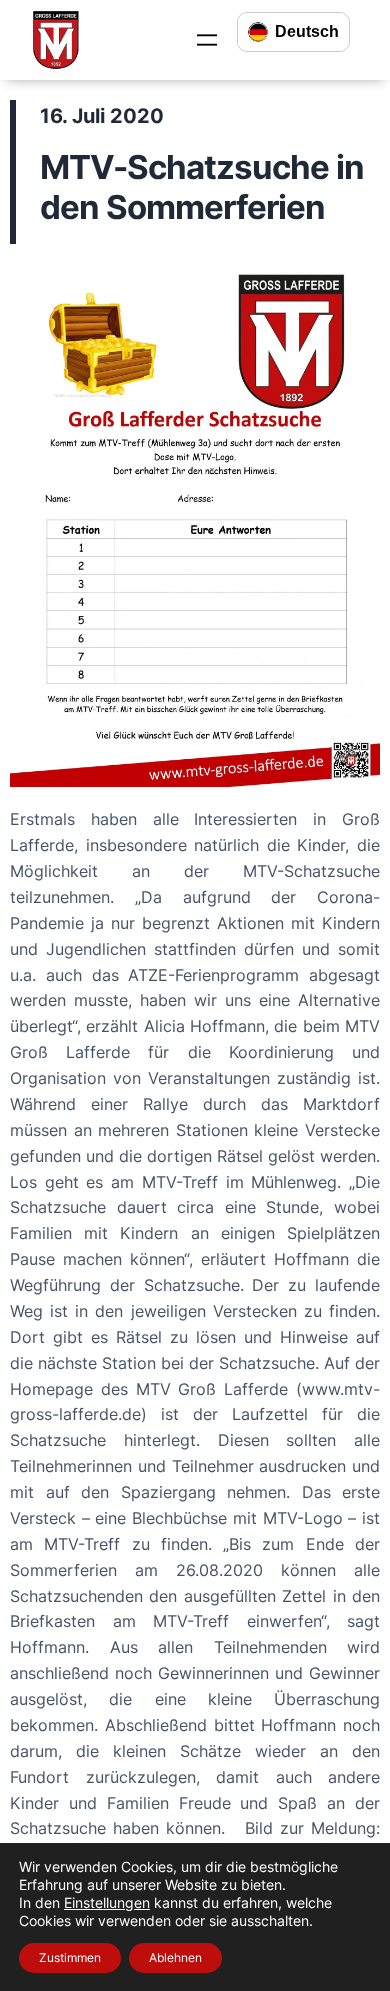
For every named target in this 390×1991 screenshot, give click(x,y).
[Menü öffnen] (207, 40)
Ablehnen (175, 1957)
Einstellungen (107, 1902)
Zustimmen (70, 1957)
